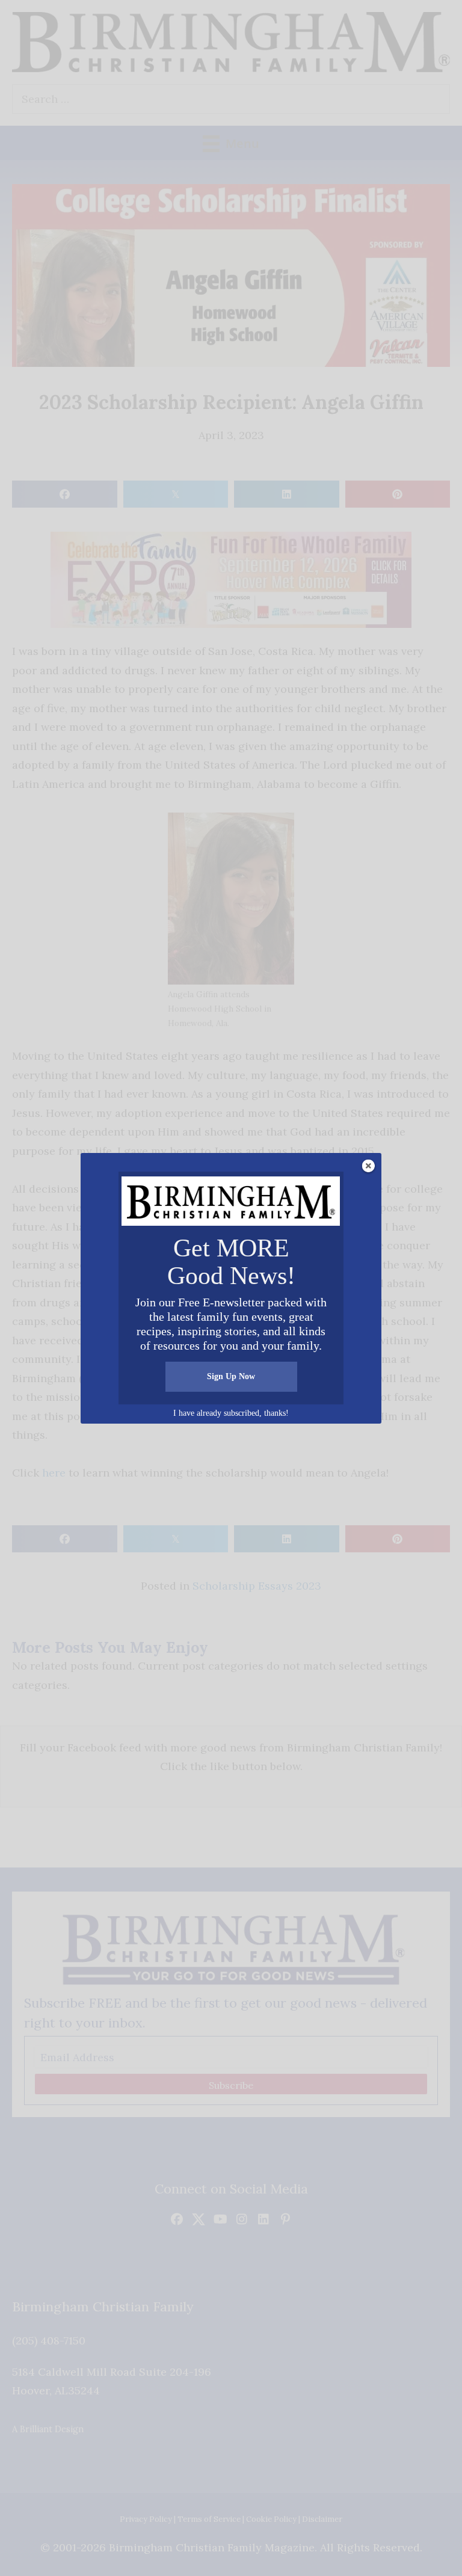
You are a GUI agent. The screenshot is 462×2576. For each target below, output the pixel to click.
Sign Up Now (231, 1376)
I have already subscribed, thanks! (231, 1413)
